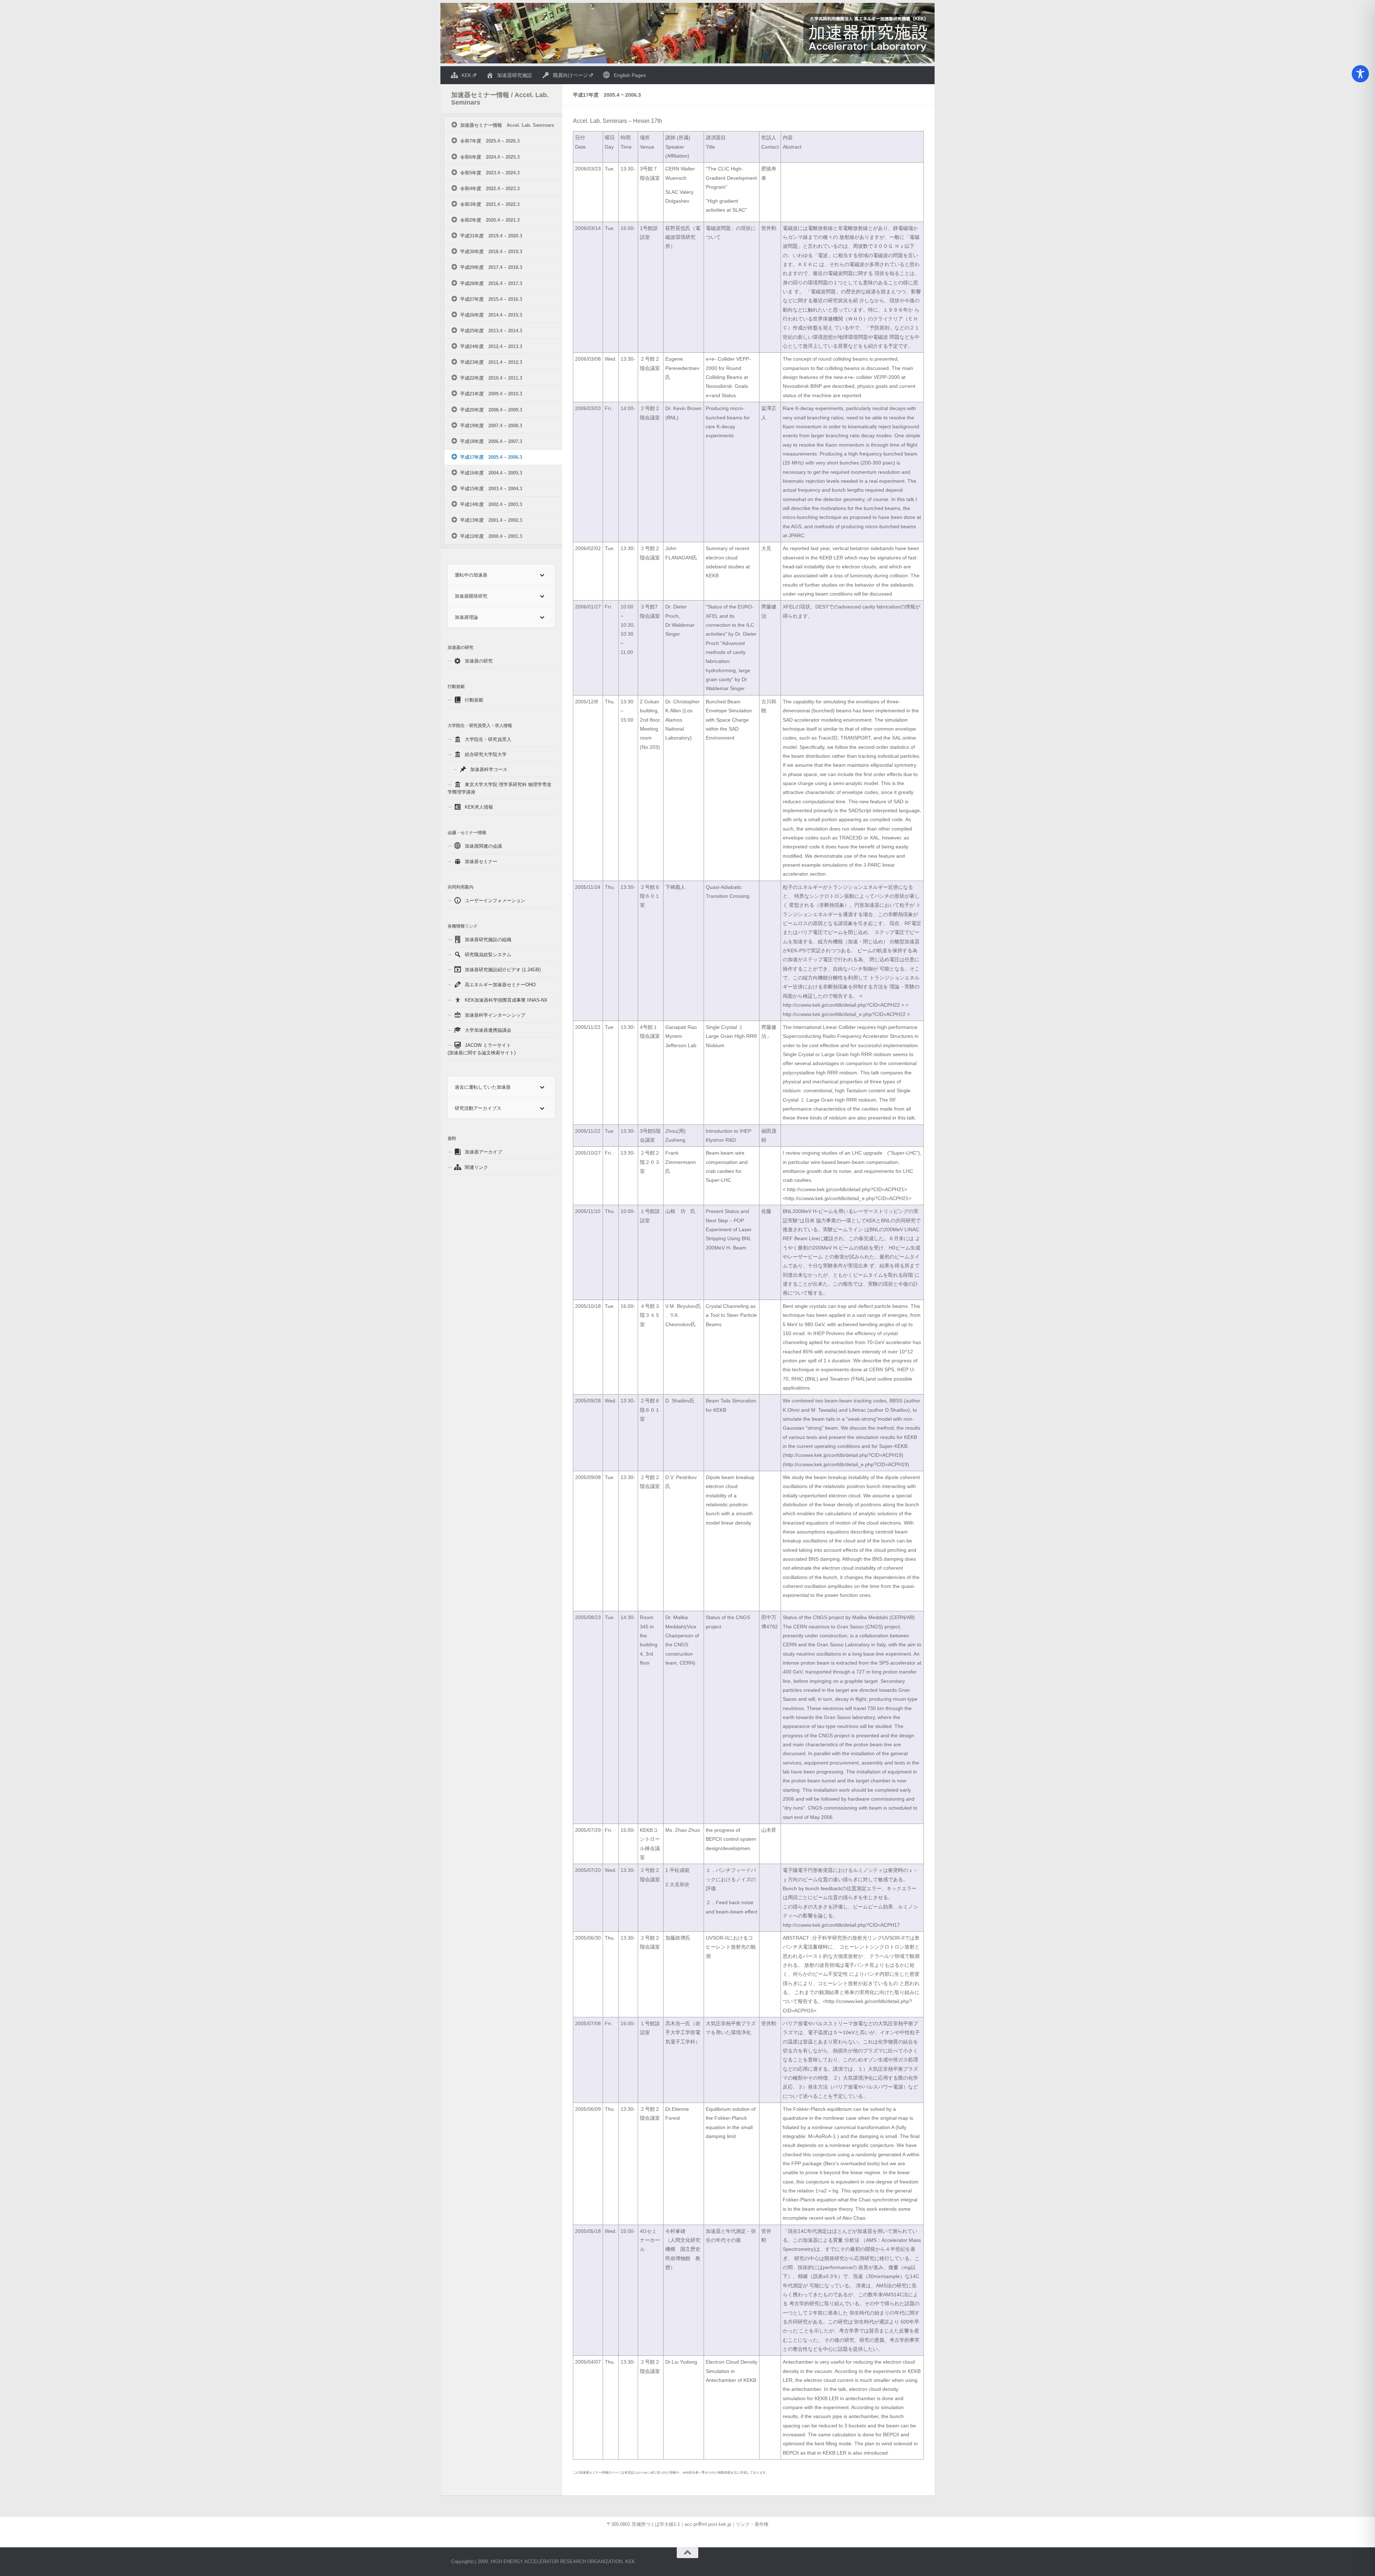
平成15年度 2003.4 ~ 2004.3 (491, 489)
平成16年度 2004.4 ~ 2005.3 (491, 473)
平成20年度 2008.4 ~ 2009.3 (491, 410)
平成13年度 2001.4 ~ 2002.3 (491, 520)
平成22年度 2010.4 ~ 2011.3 (491, 378)
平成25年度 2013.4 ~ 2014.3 (491, 331)
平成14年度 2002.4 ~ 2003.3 (491, 504)
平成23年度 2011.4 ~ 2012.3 (491, 362)
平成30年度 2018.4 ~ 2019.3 (491, 252)
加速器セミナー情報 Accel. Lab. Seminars (507, 125)
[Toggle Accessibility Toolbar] (1360, 74)
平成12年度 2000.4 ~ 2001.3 (491, 536)
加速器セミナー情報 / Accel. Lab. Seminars (500, 99)
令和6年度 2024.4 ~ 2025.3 (490, 157)
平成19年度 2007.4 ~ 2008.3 (491, 426)
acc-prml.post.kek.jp (708, 2524)
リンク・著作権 (752, 2524)
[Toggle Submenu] (542, 575)
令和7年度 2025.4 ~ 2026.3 (490, 141)
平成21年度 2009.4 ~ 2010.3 (491, 394)
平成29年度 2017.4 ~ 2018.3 (491, 267)
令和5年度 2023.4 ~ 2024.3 (490, 173)
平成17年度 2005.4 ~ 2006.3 (491, 457)
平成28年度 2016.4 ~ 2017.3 (491, 283)
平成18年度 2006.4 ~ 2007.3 (491, 441)
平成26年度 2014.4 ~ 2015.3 (491, 315)
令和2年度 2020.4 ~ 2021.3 (490, 220)
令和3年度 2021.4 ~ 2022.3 (490, 204)
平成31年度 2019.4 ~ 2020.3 (491, 236)
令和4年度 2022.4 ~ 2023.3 (490, 189)
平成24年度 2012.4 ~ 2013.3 (491, 346)
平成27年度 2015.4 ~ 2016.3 (491, 299)
